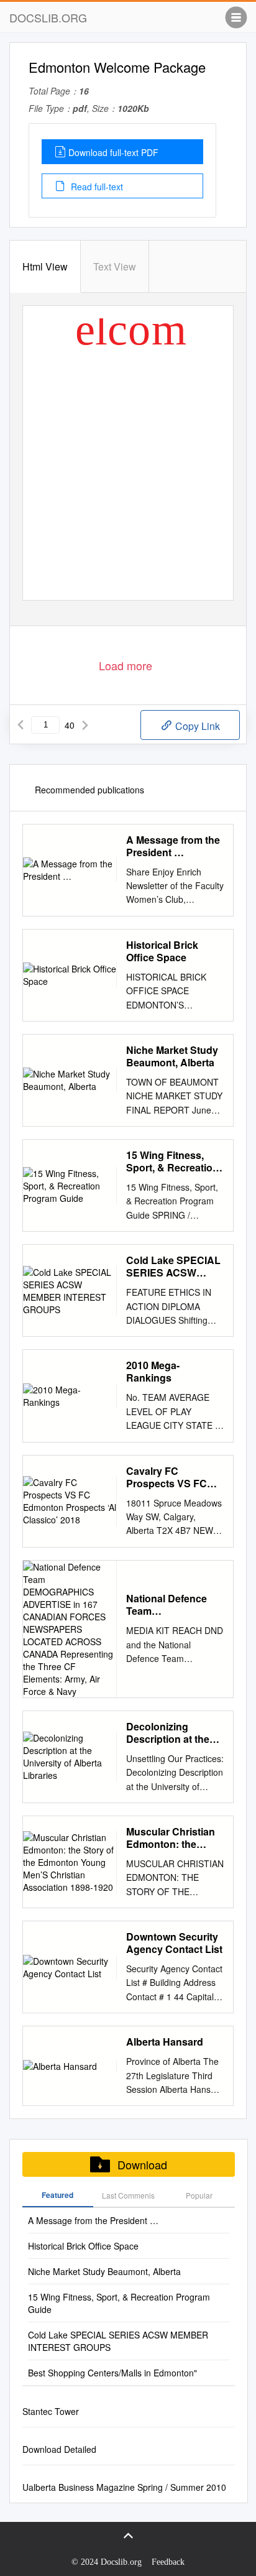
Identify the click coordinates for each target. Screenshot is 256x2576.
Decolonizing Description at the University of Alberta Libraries (174, 1733)
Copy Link (196, 726)
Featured (57, 2195)
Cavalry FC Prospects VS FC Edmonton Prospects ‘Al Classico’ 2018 (167, 1477)
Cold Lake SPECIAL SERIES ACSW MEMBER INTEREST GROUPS (175, 1267)
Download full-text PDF (113, 152)
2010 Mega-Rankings (153, 1372)
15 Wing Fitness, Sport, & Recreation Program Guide (172, 1161)
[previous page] (21, 725)
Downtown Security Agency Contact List (174, 1943)
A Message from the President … (173, 846)
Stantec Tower (51, 2411)
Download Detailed (59, 2449)
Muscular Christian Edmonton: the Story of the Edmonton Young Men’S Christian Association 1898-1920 (171, 1838)
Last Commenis (128, 2195)
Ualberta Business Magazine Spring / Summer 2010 (124, 2487)
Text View (115, 266)
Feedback (168, 2562)
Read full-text (96, 187)
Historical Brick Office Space (162, 951)
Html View (45, 266)
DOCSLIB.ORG (48, 17)
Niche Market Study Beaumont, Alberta (172, 1056)
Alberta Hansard (165, 2042)
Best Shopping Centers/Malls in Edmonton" (112, 2373)
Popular (199, 2195)
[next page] (85, 725)
